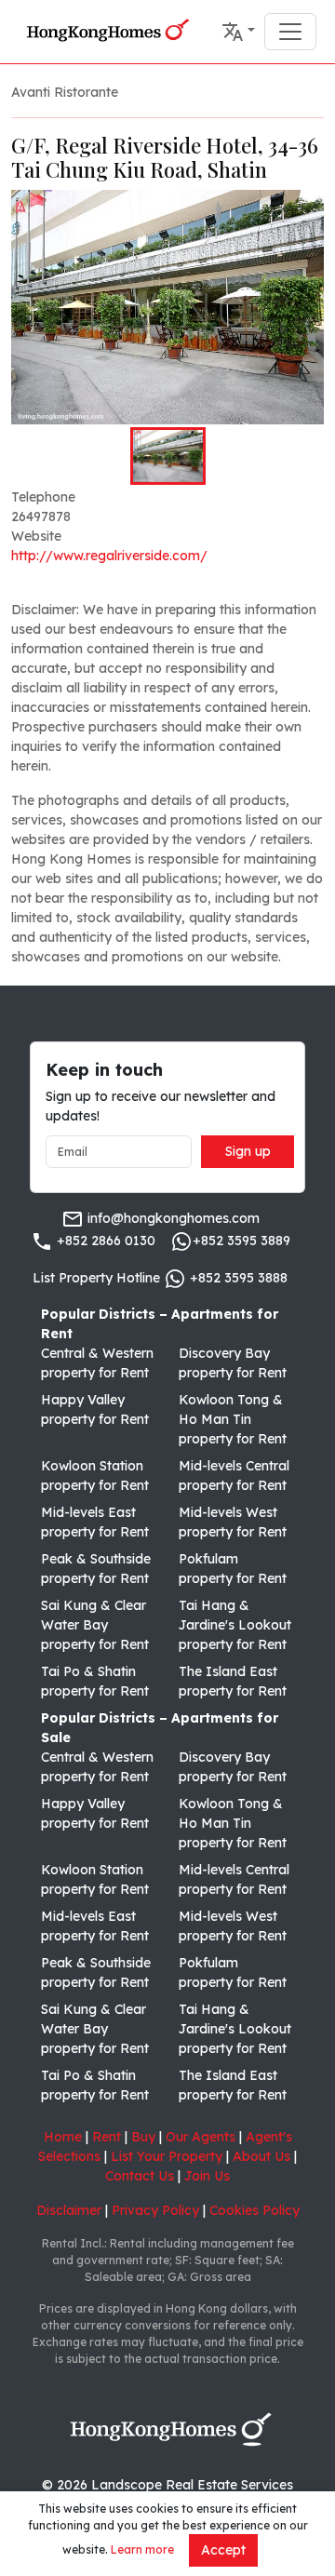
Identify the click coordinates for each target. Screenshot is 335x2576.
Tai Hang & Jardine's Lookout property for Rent (235, 1625)
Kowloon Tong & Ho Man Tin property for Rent (233, 1419)
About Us (261, 2156)
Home (63, 2137)
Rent (107, 2137)
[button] (238, 32)
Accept (223, 2550)
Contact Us (140, 2176)
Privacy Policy (155, 2210)
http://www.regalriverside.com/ (109, 556)
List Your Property (167, 2156)
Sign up (248, 1151)
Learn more (142, 2549)
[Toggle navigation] (290, 32)
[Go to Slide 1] (168, 456)
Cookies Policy (255, 2210)
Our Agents (201, 2137)
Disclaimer (69, 2210)
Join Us (207, 2176)
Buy (143, 2137)
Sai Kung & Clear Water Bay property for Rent (95, 1625)
